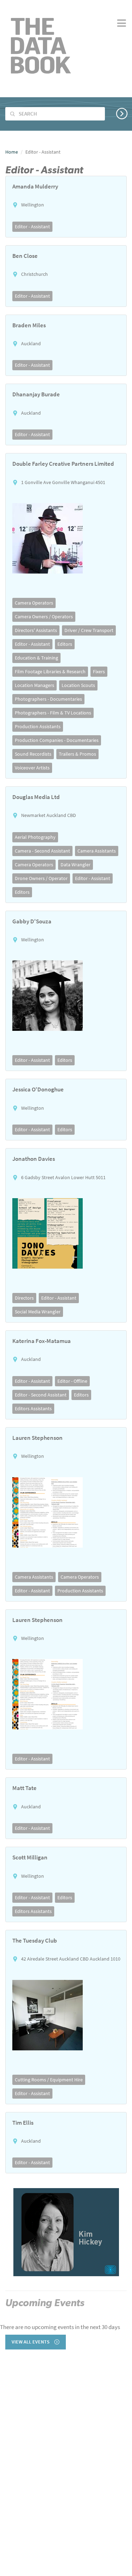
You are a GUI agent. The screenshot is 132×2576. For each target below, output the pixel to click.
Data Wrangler (76, 865)
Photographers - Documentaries (48, 699)
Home (12, 152)
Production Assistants (38, 726)
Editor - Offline (72, 1381)
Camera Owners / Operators (44, 617)
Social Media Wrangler (38, 1312)
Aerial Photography (35, 837)
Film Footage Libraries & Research (50, 671)
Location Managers (34, 685)
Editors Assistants (33, 1408)
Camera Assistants (97, 851)
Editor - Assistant (32, 227)
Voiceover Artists (32, 768)
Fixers (99, 671)
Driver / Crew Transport (89, 630)
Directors (24, 1298)
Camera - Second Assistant (42, 851)
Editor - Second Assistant (41, 1395)
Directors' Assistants (36, 630)
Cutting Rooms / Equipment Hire (49, 2080)
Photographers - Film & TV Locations (53, 713)
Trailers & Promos (77, 754)
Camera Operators (34, 603)
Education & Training (36, 658)
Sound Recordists (33, 754)
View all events (31, 2342)
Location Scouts (78, 685)
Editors (65, 644)
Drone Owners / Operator (41, 878)
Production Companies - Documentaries (57, 740)
